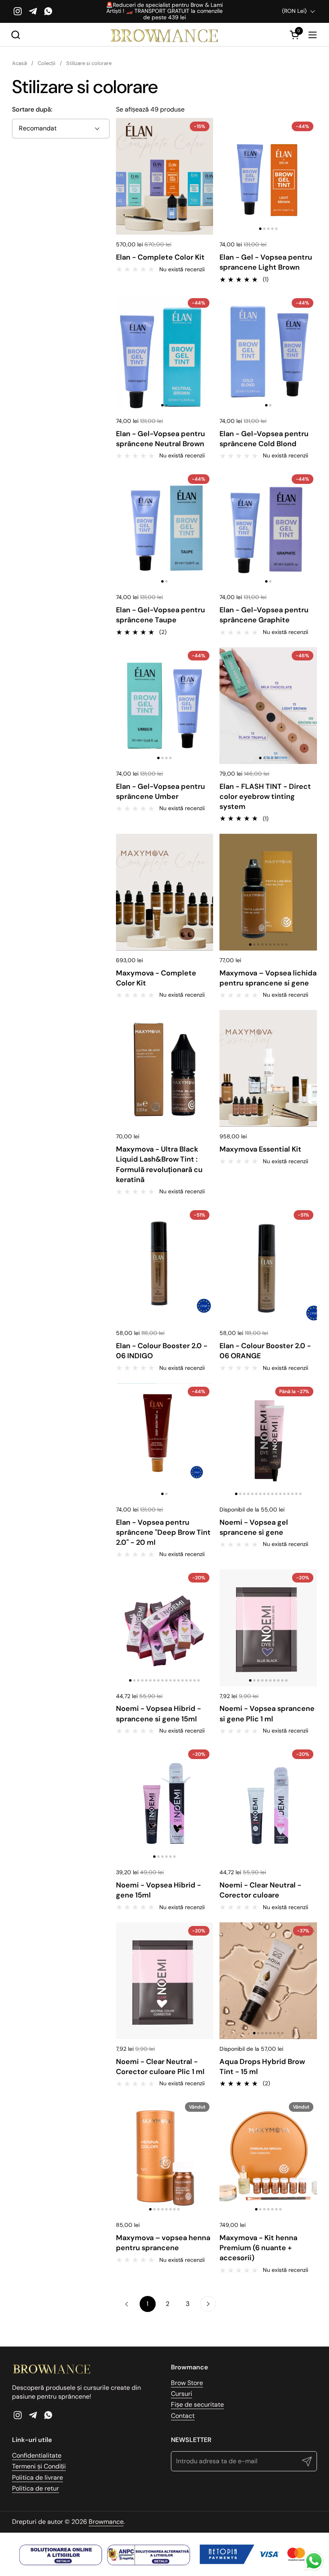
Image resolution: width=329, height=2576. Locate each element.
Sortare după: (32, 109)
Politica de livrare (38, 2477)
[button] (15, 35)
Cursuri (182, 2394)
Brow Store (187, 2383)
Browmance (106, 2522)
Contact (183, 2416)
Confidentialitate (37, 2455)
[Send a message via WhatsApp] (314, 2561)
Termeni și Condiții (39, 2466)
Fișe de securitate (197, 2404)
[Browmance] (165, 35)
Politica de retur (36, 2488)
